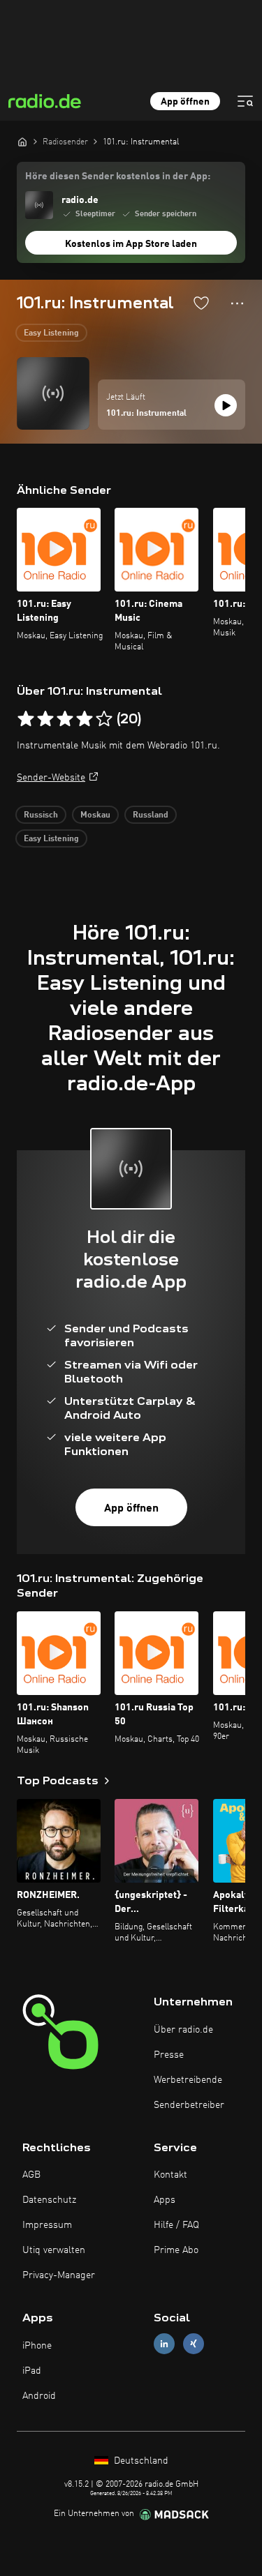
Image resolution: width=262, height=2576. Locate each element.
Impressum (47, 2225)
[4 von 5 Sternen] (85, 719)
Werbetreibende (188, 2080)
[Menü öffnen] (245, 101)
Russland (151, 815)
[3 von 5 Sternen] (65, 719)
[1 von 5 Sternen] (26, 719)
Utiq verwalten (54, 2250)
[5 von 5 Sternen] (104, 719)
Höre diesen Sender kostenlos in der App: (118, 176)
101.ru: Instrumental (146, 414)
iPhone (37, 2346)
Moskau (95, 815)
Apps (165, 2200)
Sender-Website (51, 778)
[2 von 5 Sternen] (45, 719)
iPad (32, 2371)
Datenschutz (49, 2200)
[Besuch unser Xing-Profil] (194, 2344)
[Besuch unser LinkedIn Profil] (164, 2344)
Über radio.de (183, 2030)
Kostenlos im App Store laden (131, 244)
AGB (31, 2175)
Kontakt (170, 2175)
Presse (169, 2055)
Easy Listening (51, 333)
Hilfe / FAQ (176, 2225)
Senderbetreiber (189, 2105)
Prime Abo (176, 2250)
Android (39, 2396)
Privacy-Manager (59, 2275)
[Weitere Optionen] (237, 303)
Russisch (41, 815)
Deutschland (140, 2461)
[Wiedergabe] (226, 405)
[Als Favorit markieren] (201, 303)
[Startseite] (22, 142)
